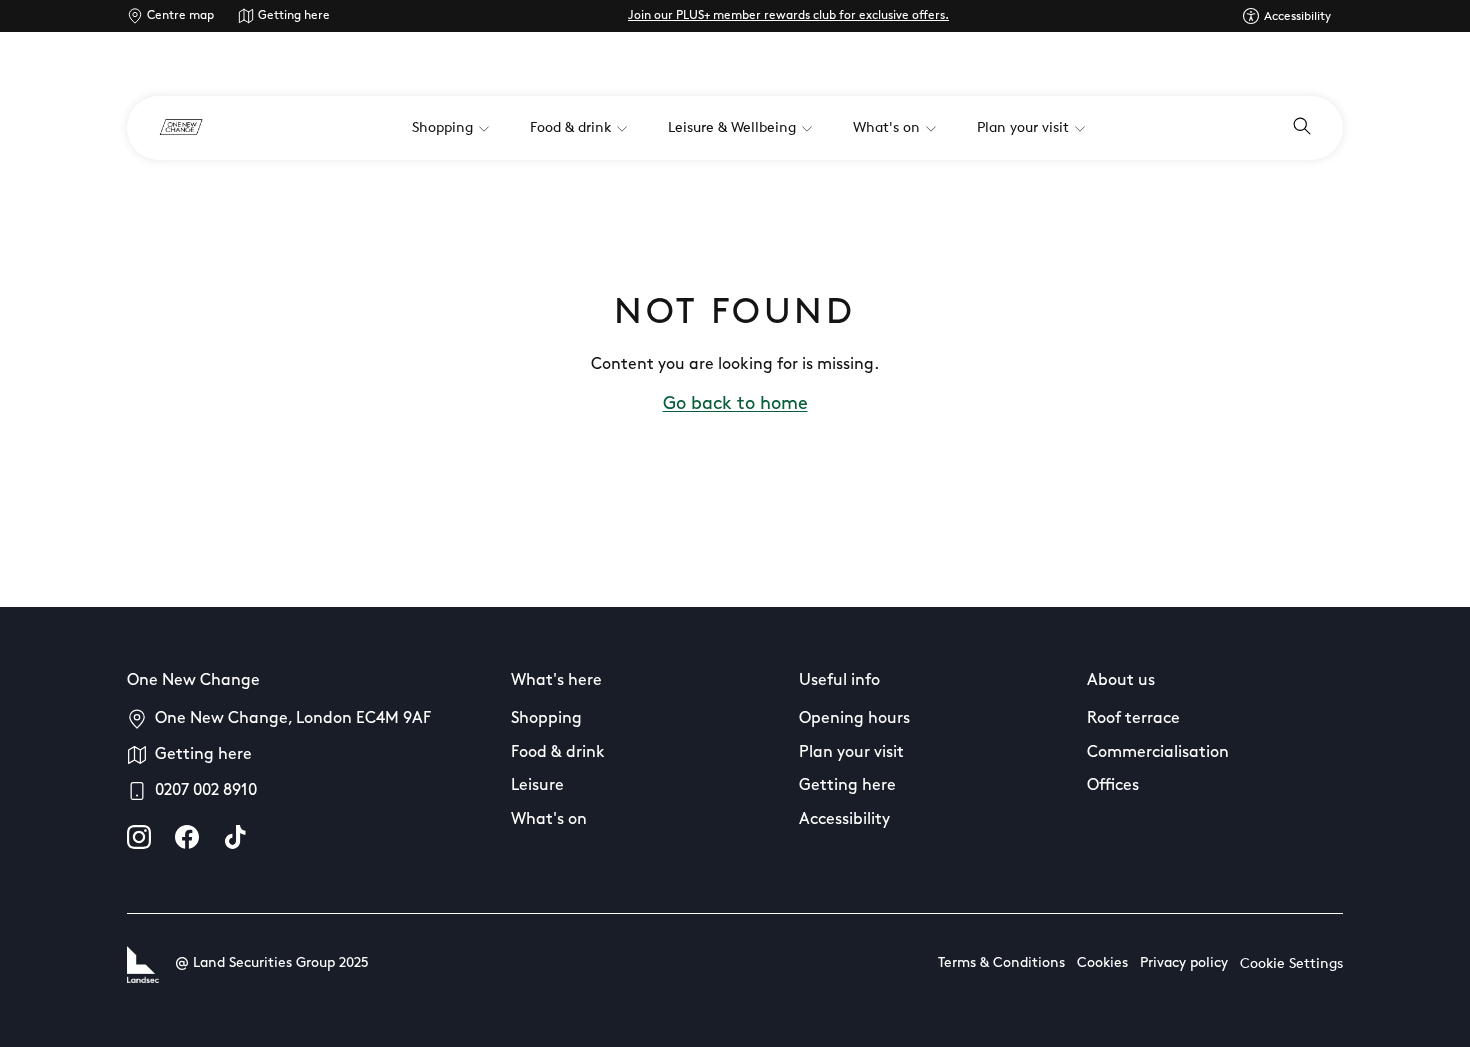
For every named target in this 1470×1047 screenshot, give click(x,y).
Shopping (546, 719)
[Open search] (1302, 128)
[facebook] (187, 837)
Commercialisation (1158, 753)
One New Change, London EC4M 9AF (293, 719)
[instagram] (139, 837)
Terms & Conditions (1001, 963)
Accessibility (844, 820)
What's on (549, 820)
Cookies (1102, 963)
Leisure (537, 786)
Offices (1113, 786)
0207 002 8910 (206, 791)
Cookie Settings (1291, 964)
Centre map (180, 16)
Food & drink (558, 753)
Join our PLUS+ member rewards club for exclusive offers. (788, 16)
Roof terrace (1133, 719)
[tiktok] (235, 837)
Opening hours (854, 719)
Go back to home (735, 405)
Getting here (294, 16)
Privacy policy (1184, 963)
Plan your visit (851, 753)
